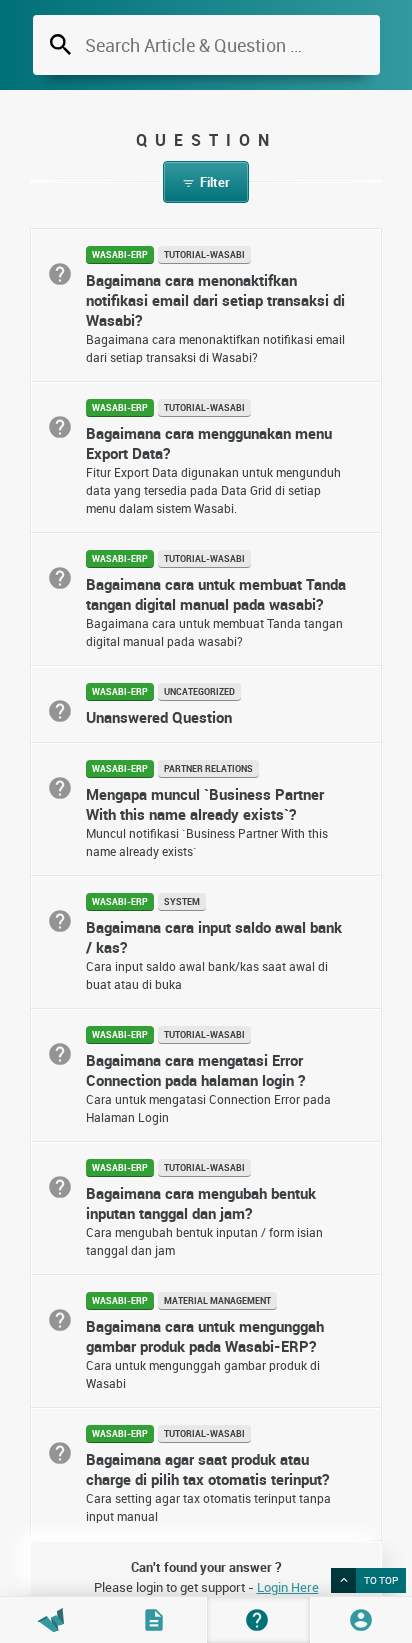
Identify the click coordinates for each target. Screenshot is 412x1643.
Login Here (288, 1587)
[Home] (51, 1620)
